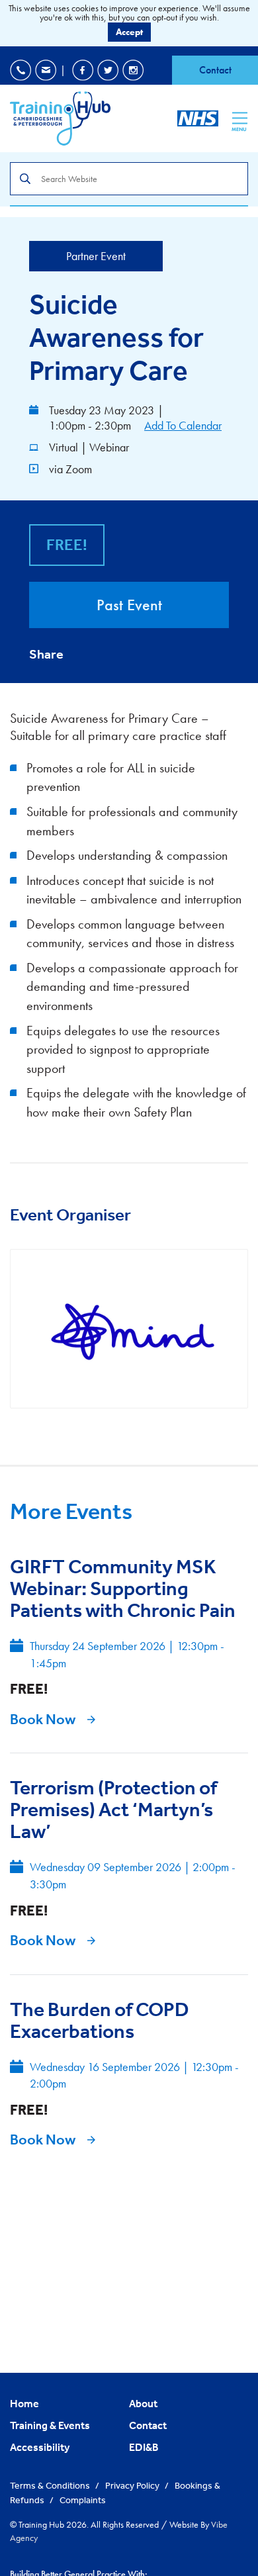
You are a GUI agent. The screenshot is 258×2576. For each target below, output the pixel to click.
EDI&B (144, 2447)
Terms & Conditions (51, 2485)
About (143, 2403)
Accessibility (40, 2447)
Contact (215, 70)
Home (24, 2403)
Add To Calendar (183, 425)
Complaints (83, 2500)
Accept (129, 32)
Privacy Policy (133, 2485)
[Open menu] (240, 118)
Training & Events (50, 2425)
